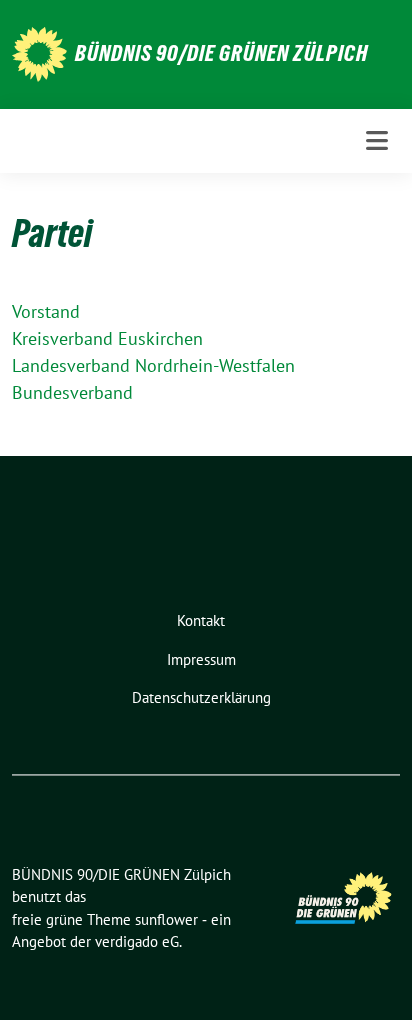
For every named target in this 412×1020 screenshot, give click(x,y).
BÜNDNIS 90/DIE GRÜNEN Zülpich (221, 53)
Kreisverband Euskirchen (107, 338)
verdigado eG (137, 941)
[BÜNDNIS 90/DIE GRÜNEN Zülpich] (39, 52)
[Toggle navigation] (377, 140)
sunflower (166, 919)
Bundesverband (72, 392)
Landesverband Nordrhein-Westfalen (153, 365)
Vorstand (46, 311)
